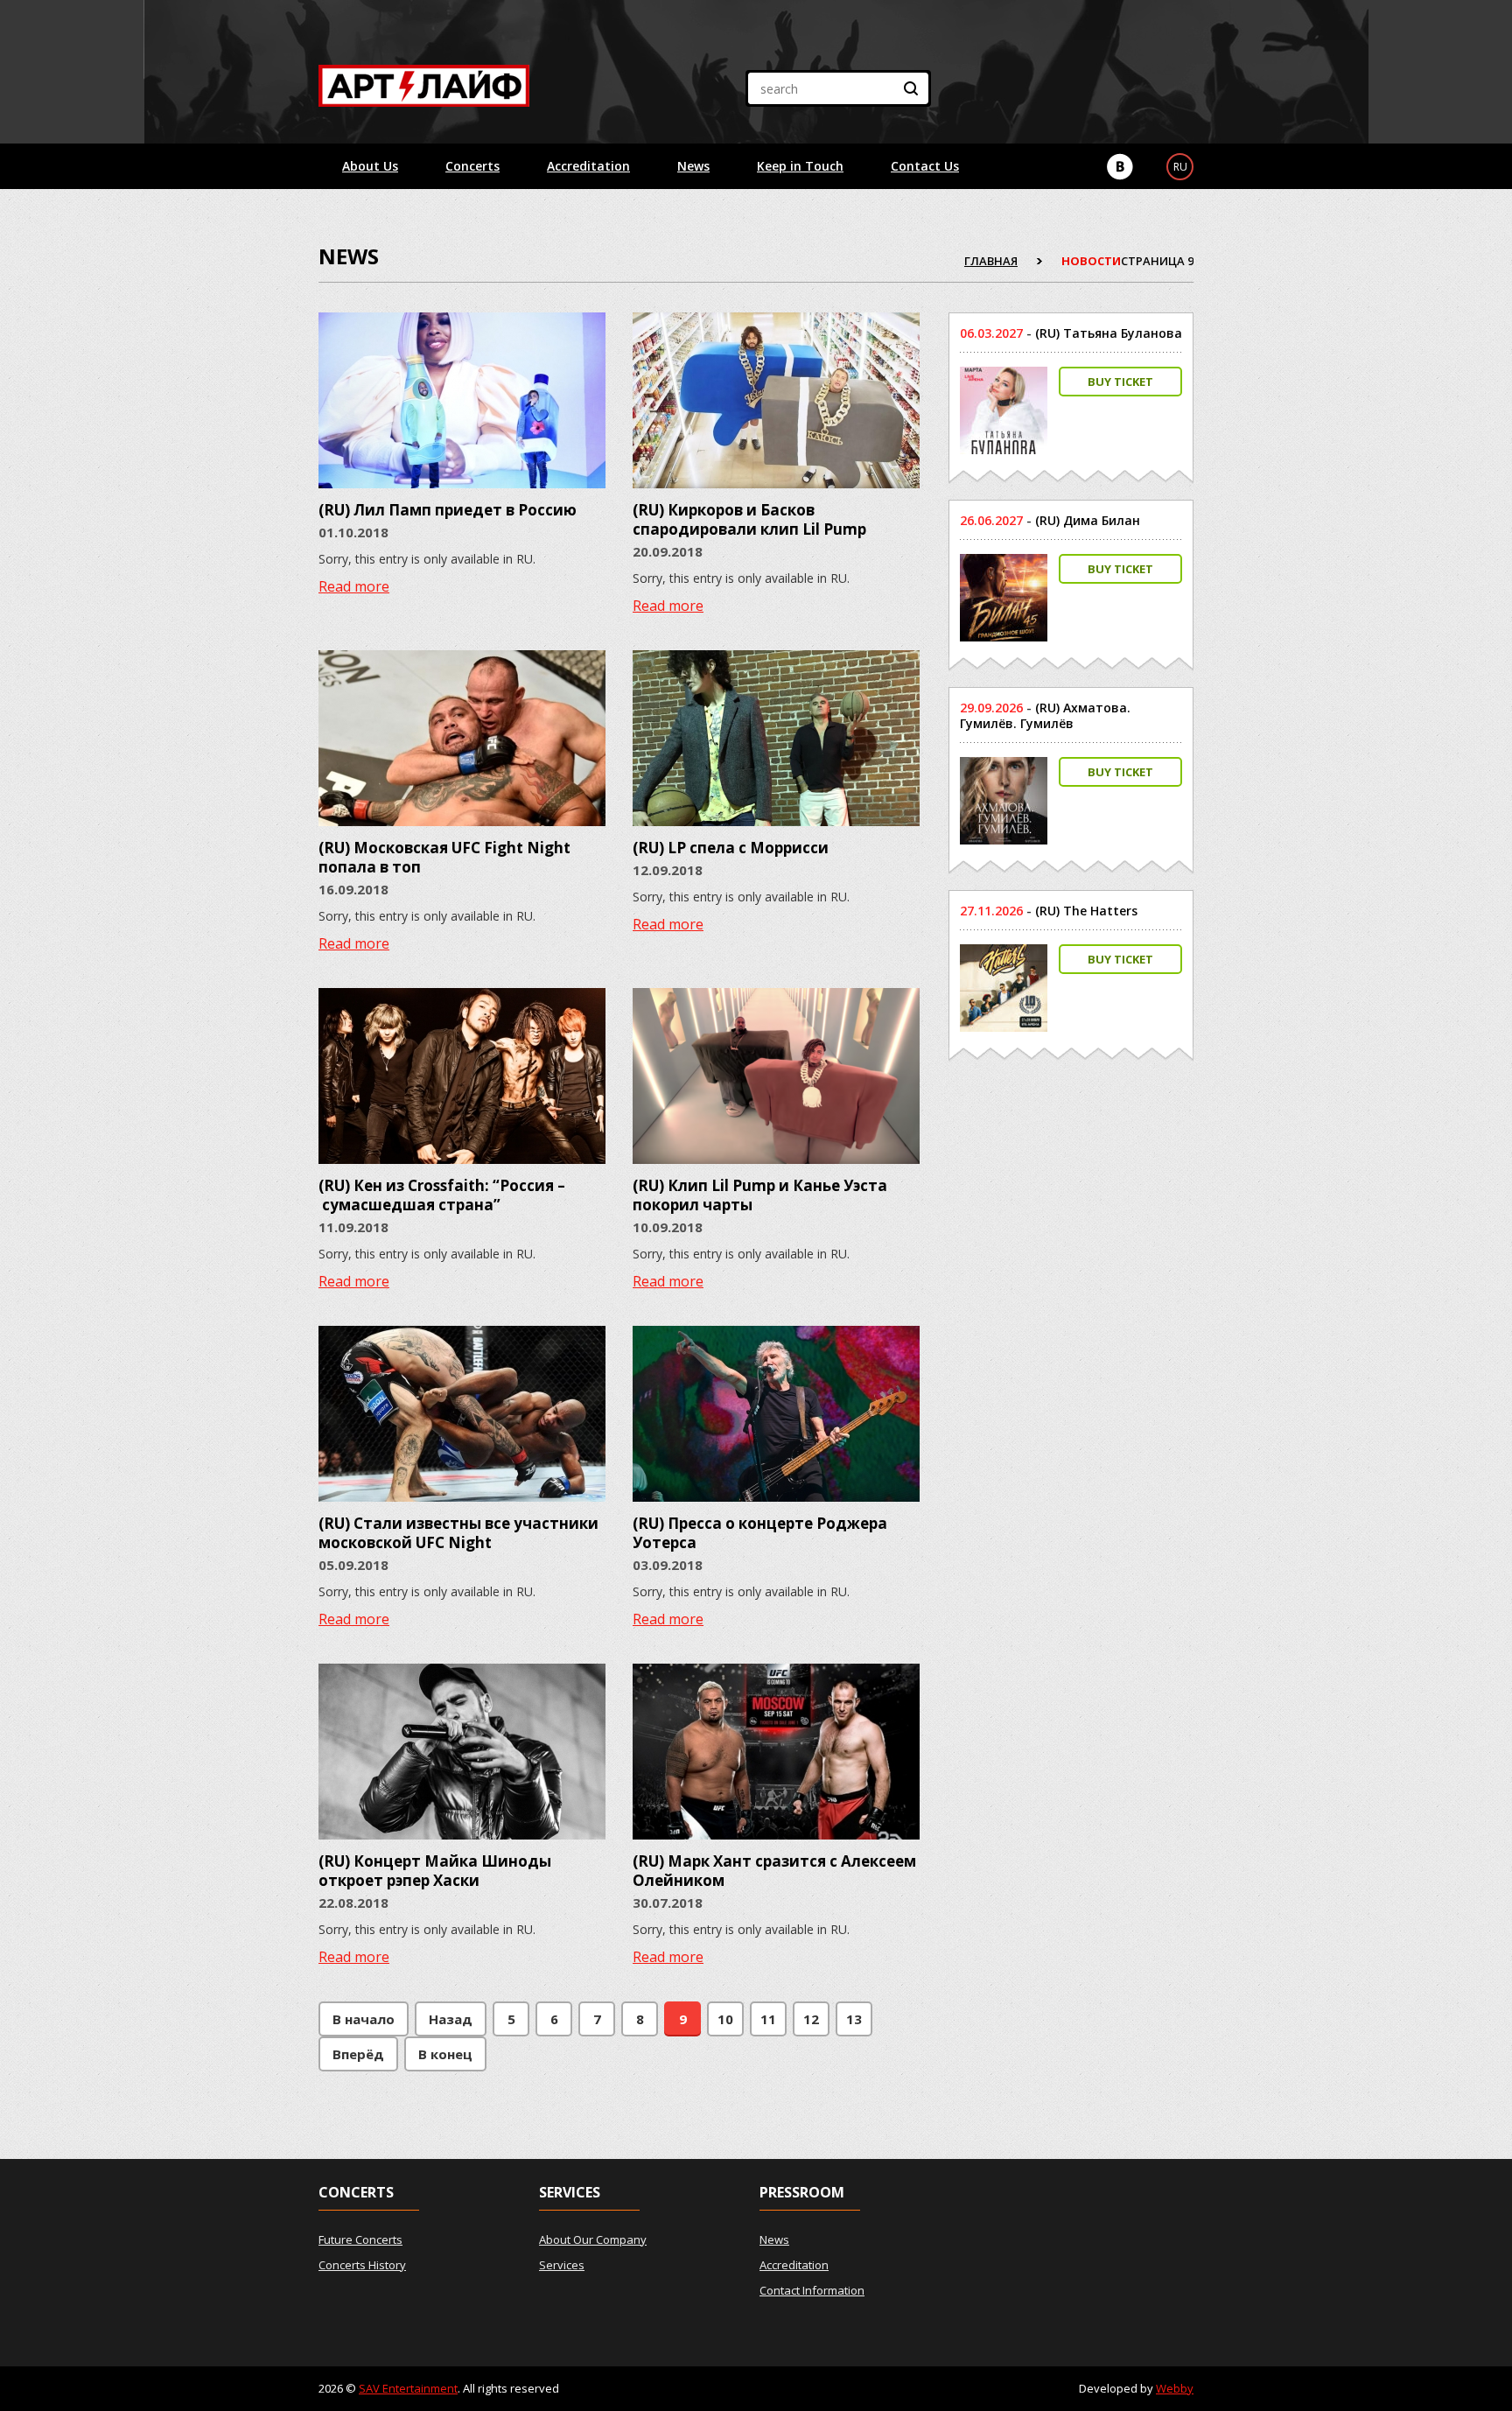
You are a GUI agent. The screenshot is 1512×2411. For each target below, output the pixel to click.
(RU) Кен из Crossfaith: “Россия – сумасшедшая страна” (442, 1195)
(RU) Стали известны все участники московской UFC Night (458, 1533)
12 (811, 2019)
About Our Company (593, 2239)
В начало (364, 2019)
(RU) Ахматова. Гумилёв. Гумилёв (1045, 715)
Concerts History (362, 2265)
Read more (354, 586)
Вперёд (358, 2054)
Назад (451, 2019)
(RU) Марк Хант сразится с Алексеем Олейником (774, 1871)
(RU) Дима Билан (1088, 520)
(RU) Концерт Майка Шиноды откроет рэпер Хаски (435, 1871)
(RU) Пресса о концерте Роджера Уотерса (760, 1533)
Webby (1175, 2388)
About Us (370, 166)
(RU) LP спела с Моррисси (731, 848)
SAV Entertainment (408, 2388)
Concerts (472, 166)
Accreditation (588, 166)
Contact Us (925, 166)
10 (725, 2019)
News (693, 166)
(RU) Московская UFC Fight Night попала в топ (444, 857)
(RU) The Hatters (1086, 911)
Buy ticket (1120, 382)
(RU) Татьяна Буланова (1109, 333)
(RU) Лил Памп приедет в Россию (448, 510)
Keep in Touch (800, 166)
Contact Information (812, 2290)
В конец (445, 2054)
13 (854, 2019)
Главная (991, 261)
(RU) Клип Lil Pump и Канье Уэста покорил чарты (760, 1195)
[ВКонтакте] (1120, 167)
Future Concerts (360, 2239)
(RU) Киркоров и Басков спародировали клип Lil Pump (749, 519)
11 (768, 2019)
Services (562, 2265)
